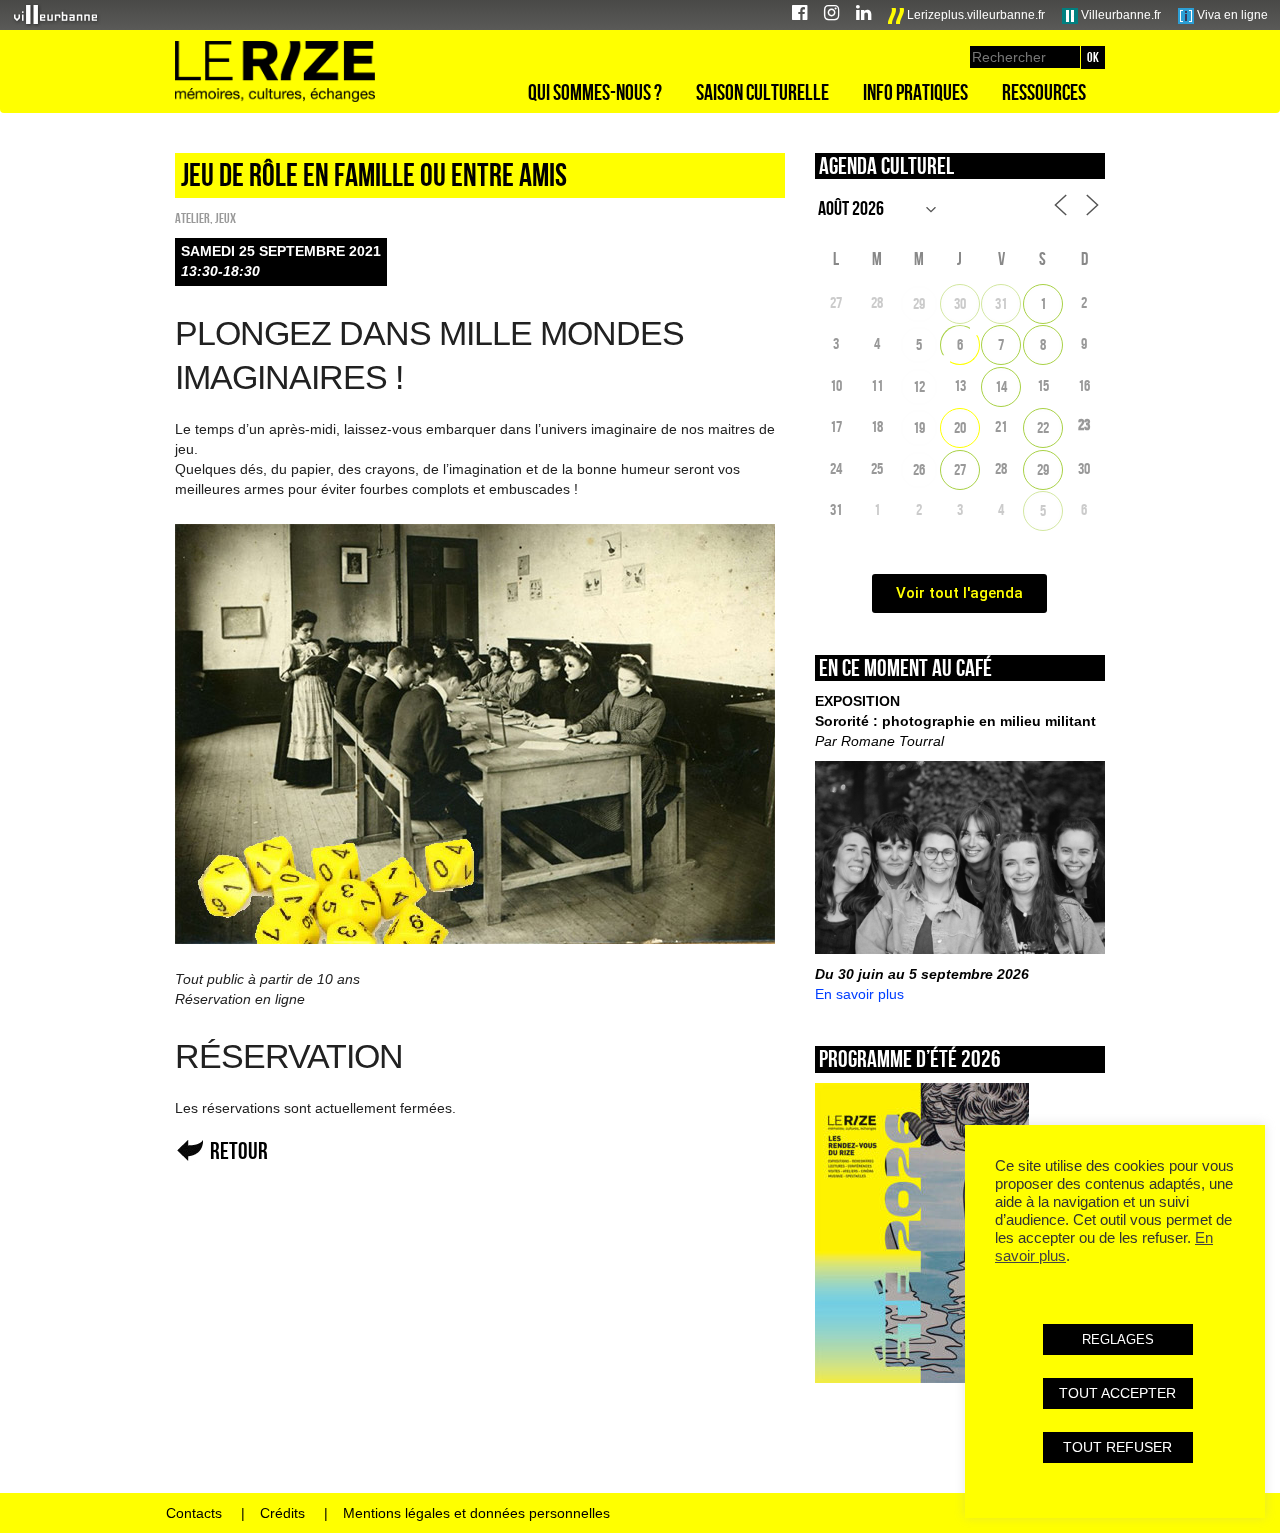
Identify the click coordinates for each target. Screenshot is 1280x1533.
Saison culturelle (762, 92)
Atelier (192, 218)
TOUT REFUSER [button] (1117, 1447)
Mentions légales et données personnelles (476, 1513)
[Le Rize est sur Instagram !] (831, 15)
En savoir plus (859, 994)
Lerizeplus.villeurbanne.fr (974, 15)
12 (919, 386)
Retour (239, 1150)
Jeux (225, 218)
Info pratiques (915, 92)
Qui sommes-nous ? (595, 92)
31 (1001, 303)
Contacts (194, 1513)
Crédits (282, 1513)
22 (1043, 427)
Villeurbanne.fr (1119, 15)
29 (919, 303)
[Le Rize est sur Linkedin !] (863, 15)
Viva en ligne (1231, 15)
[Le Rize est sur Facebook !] (799, 15)
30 (960, 303)
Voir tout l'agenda (959, 593)
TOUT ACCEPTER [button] (1117, 1393)
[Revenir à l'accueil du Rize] (275, 72)
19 (919, 427)
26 (919, 469)
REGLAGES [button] (1118, 1339)
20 (960, 427)
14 (1001, 386)
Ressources (1044, 92)
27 (960, 469)
